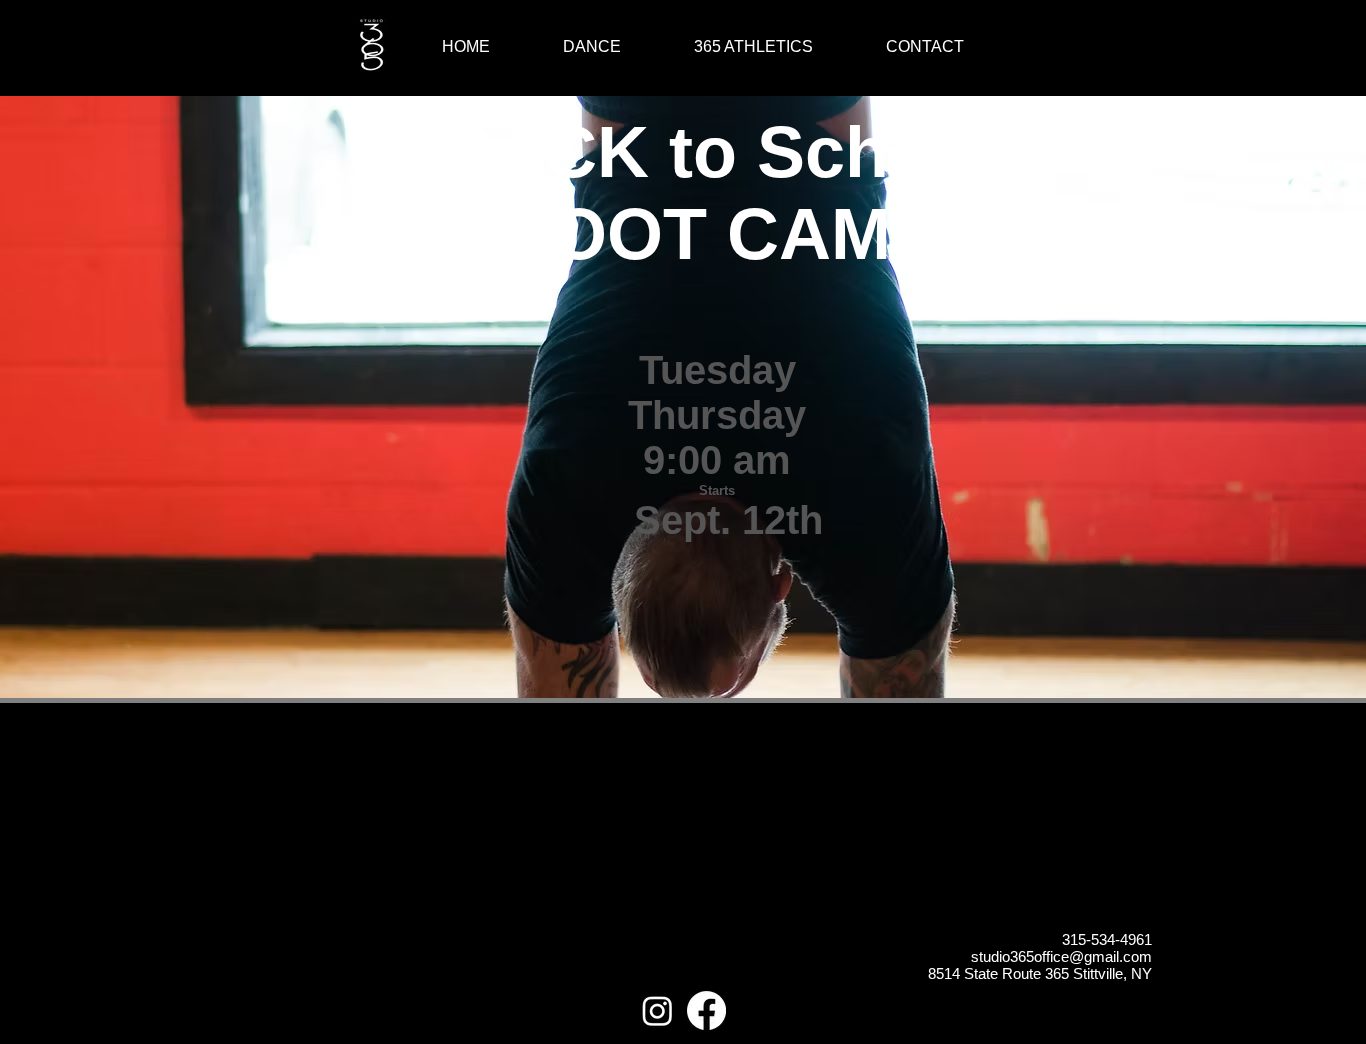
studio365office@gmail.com (1061, 956)
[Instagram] (657, 1010)
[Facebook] (706, 1010)
